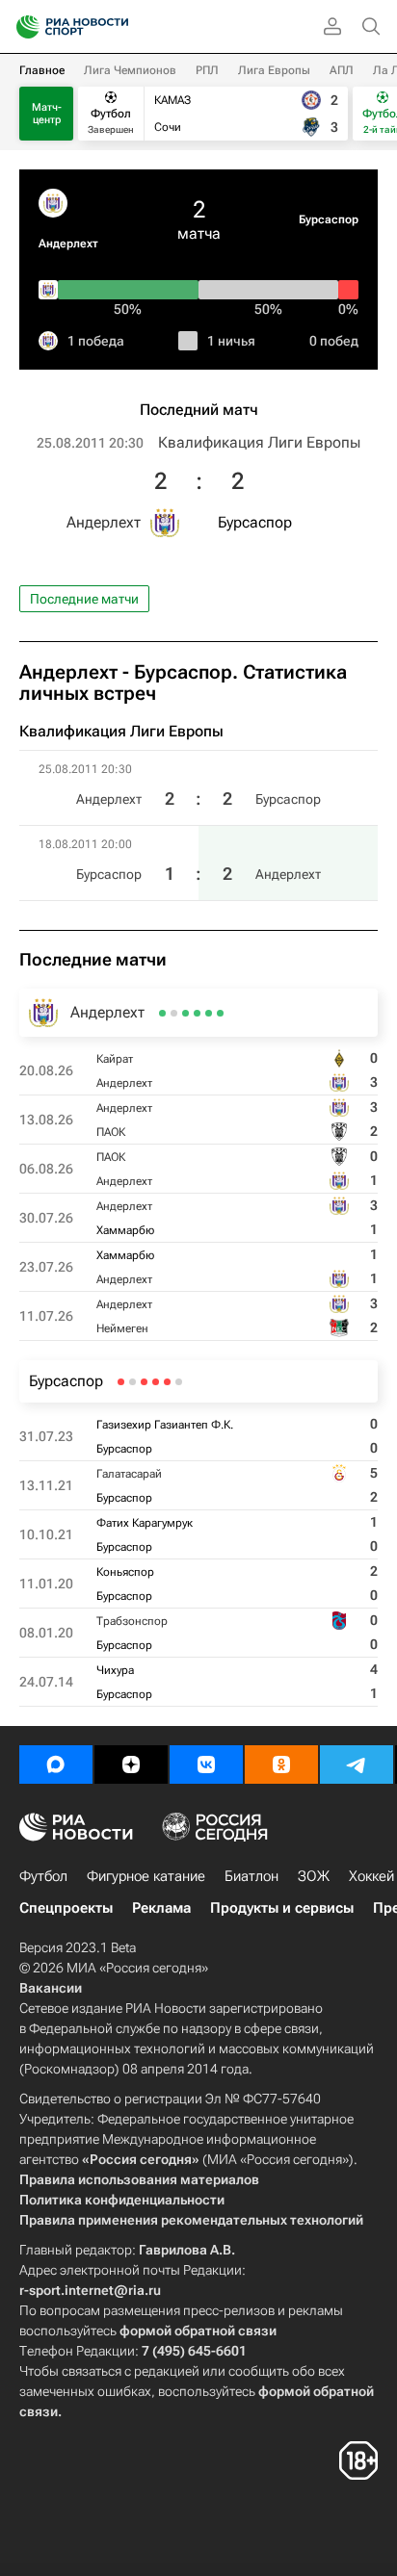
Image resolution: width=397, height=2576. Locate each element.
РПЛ (207, 70)
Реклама (161, 1908)
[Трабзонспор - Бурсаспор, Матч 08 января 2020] (132, 1382)
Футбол (43, 1876)
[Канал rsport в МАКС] (56, 1765)
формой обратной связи (198, 2331)
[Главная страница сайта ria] (22, 27)
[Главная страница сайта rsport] (116, 27)
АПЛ (342, 70)
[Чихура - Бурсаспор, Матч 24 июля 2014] (121, 1382)
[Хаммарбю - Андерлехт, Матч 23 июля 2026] (174, 1013)
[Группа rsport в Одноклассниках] (281, 1765)
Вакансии (51, 1988)
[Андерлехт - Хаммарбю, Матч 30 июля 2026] (185, 1013)
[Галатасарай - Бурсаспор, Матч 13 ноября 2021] (167, 1382)
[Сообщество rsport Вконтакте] (206, 1765)
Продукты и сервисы (282, 1908)
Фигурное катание (146, 1876)
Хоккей (371, 1876)
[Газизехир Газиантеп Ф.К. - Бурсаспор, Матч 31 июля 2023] (179, 1382)
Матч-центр (47, 114)
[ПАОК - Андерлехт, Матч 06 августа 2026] (197, 1013)
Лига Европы (274, 70)
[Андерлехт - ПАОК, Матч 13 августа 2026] (209, 1013)
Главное (42, 70)
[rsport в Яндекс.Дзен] (131, 1765)
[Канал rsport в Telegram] (357, 1765)
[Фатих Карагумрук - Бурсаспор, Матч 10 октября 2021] (156, 1382)
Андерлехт (68, 244)
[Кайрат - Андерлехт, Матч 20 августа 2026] (220, 1013)
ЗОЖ (314, 1876)
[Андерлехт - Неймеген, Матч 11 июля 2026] (162, 1013)
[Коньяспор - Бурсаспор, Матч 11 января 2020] (144, 1382)
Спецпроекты (66, 1908)
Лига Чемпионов (130, 70)
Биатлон (251, 1876)
